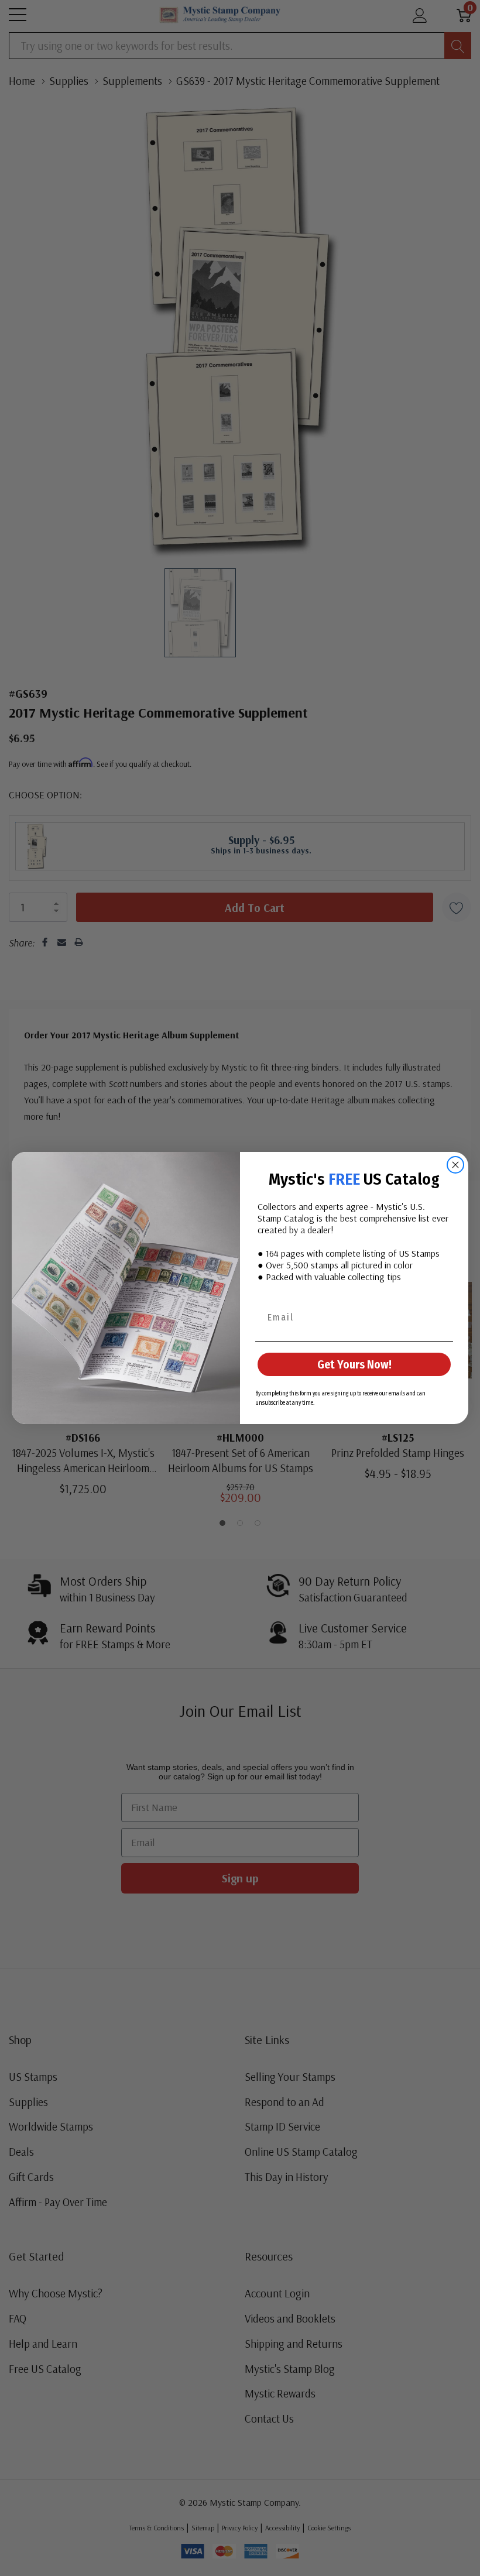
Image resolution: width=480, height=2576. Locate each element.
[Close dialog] (455, 1165)
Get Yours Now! (354, 1364)
